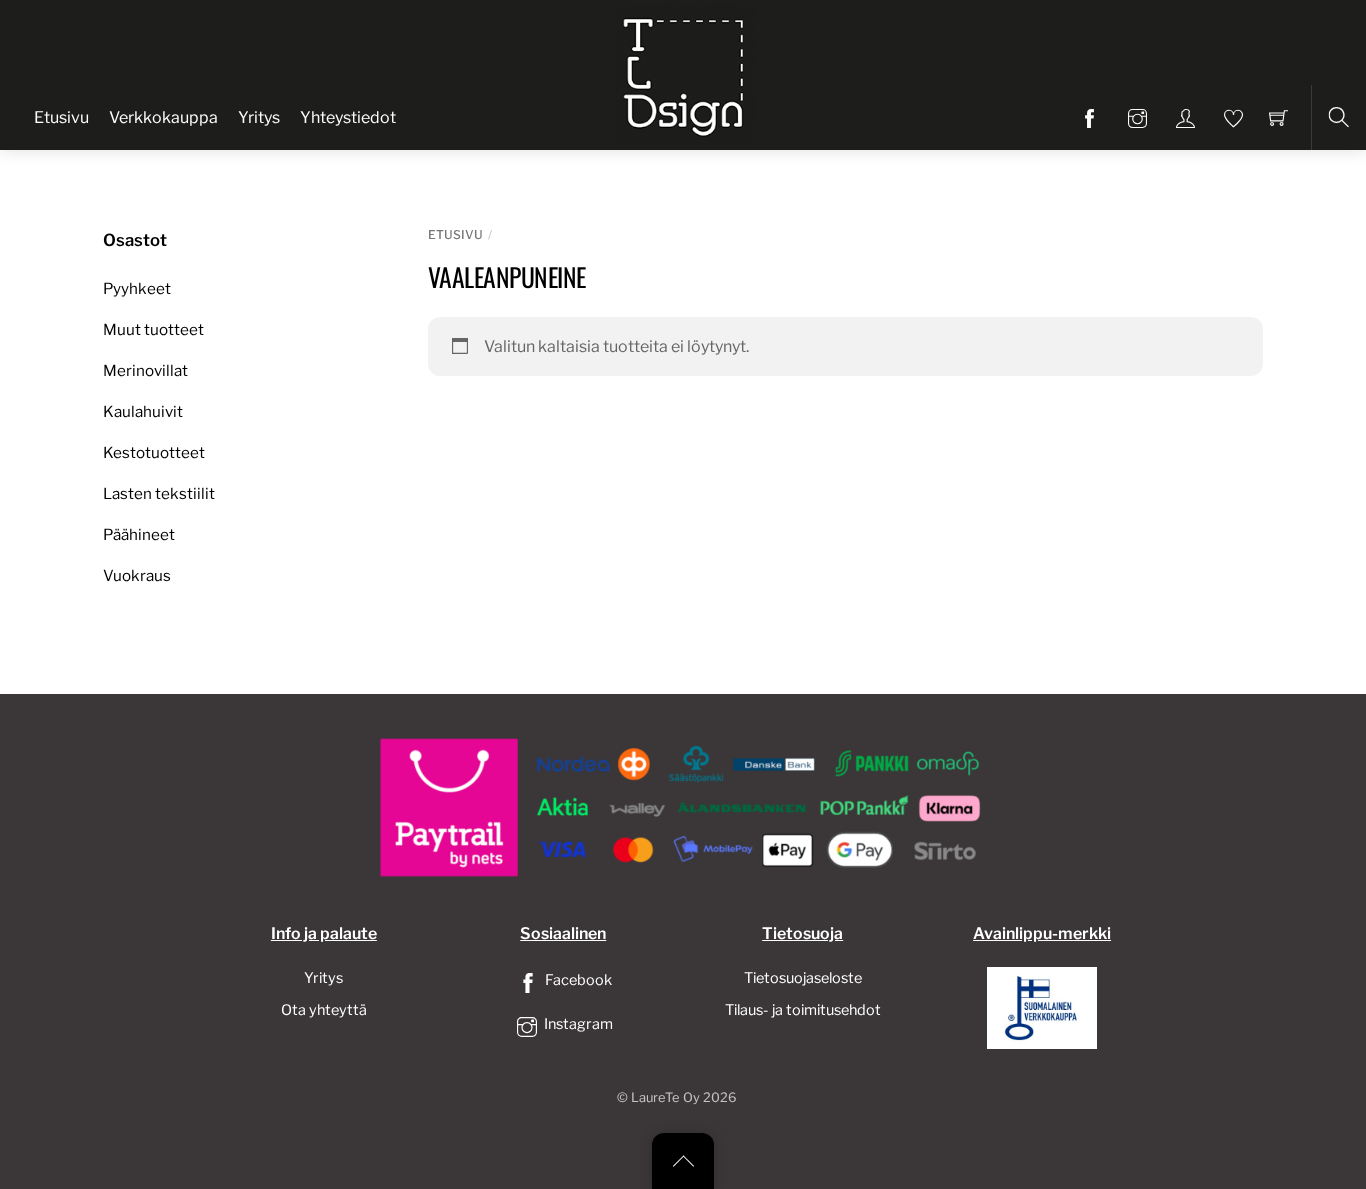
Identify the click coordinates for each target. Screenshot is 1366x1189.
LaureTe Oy (665, 1097)
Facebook (577, 980)
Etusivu (61, 117)
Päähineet (139, 534)
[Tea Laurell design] (685, 73)
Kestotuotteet (154, 452)
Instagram (577, 1024)
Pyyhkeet (137, 288)
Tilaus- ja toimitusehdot (803, 1010)
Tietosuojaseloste (803, 978)
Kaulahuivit (143, 411)
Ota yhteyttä (324, 1010)
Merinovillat (145, 370)
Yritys (259, 117)
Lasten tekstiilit (159, 493)
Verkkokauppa (163, 117)
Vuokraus (137, 575)
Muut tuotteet (153, 329)
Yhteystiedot (348, 117)
